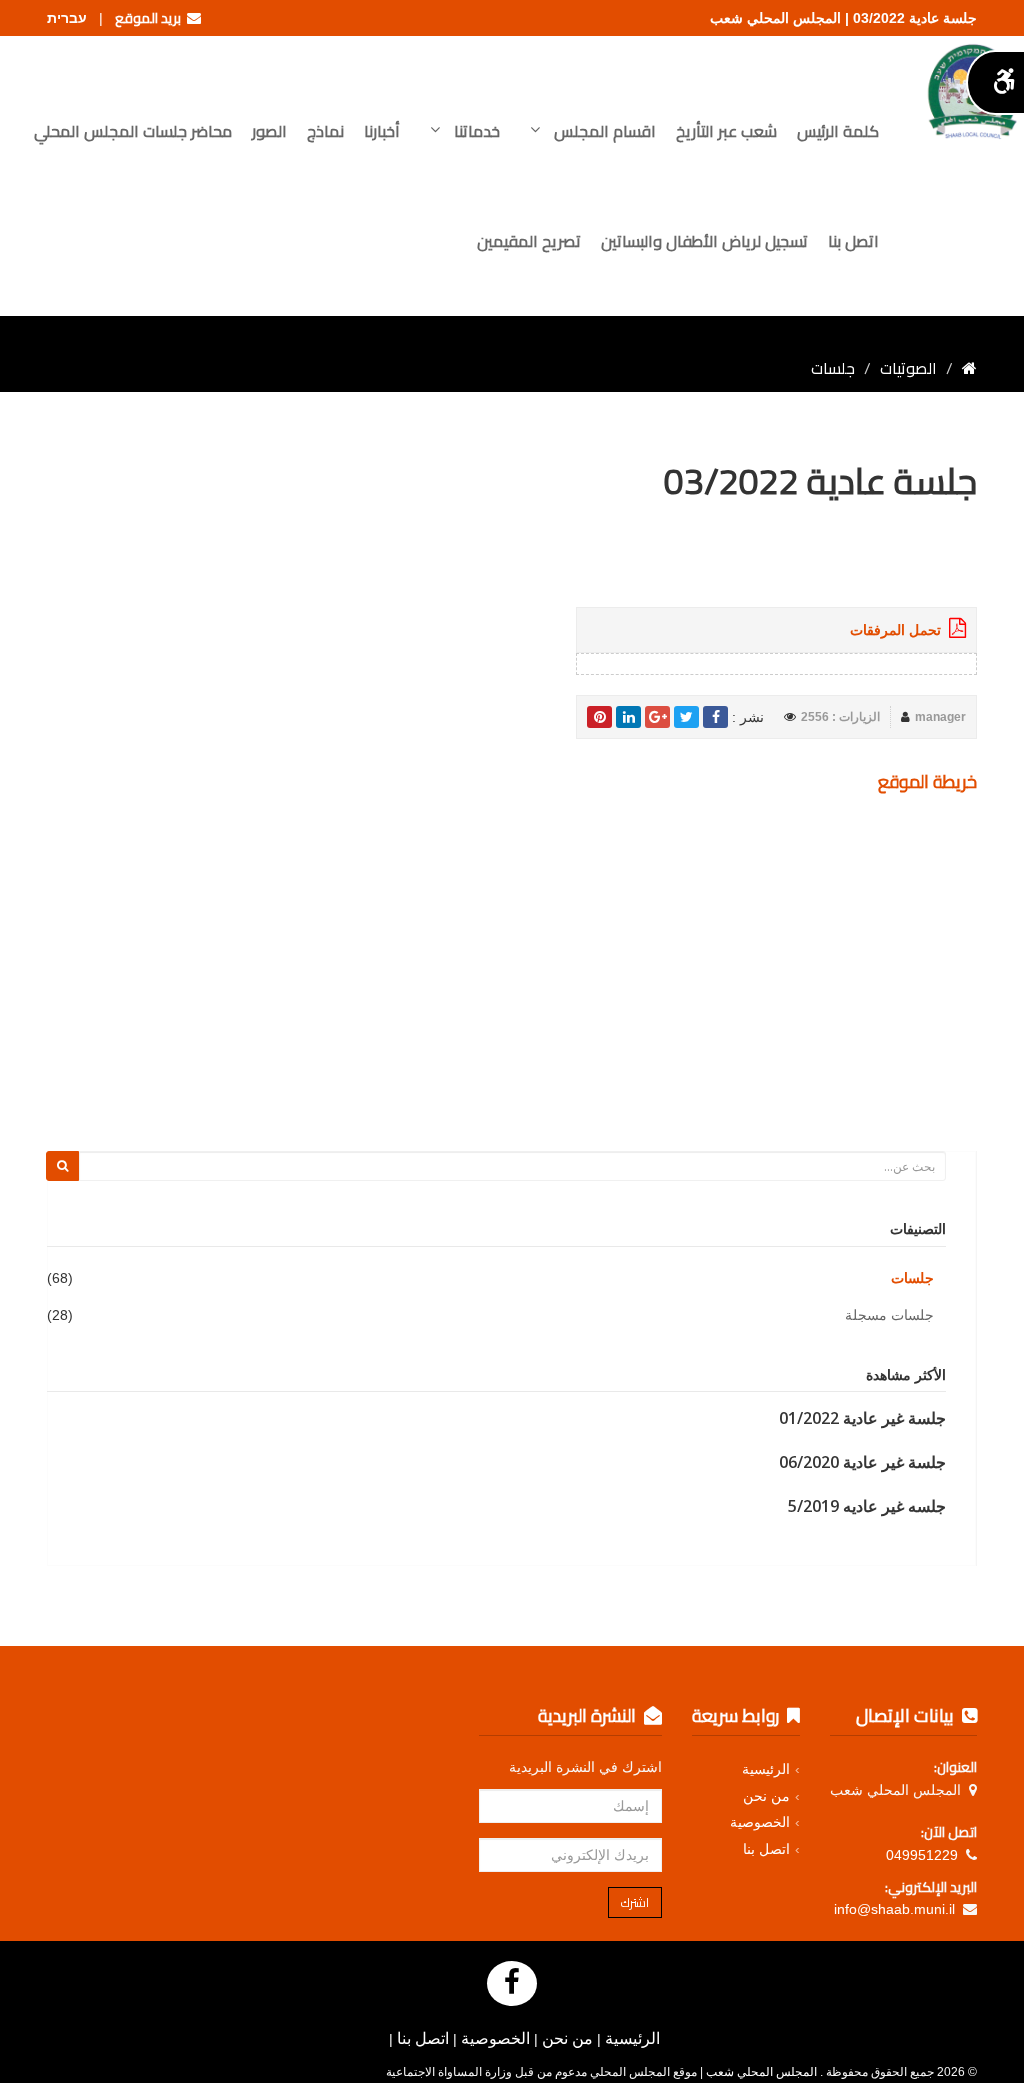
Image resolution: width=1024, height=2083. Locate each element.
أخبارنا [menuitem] (382, 131)
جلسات (912, 1278)
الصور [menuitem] (269, 131)
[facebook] (715, 717)
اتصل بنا (766, 1849)
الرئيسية (766, 1769)
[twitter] (686, 717)
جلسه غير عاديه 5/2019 (867, 1506)
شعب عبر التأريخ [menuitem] (726, 131)
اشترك (635, 1902)
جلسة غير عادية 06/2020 (862, 1462)
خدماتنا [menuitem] (475, 131)
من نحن (766, 1796)
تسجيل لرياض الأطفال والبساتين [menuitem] (704, 241)
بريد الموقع (151, 18)
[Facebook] (512, 1983)
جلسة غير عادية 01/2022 (862, 1418)
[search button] (62, 1166)
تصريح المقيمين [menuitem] (529, 241)
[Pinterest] (599, 717)
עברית (67, 18)
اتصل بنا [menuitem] (853, 241)
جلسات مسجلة (889, 1315)
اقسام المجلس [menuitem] (603, 131)
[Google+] (657, 717)
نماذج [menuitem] (325, 131)
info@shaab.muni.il (894, 1909)
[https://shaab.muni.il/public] (969, 368)
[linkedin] (628, 717)
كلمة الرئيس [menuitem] (838, 131)
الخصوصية (760, 1822)
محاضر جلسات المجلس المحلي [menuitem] (133, 131)
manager (940, 717)
